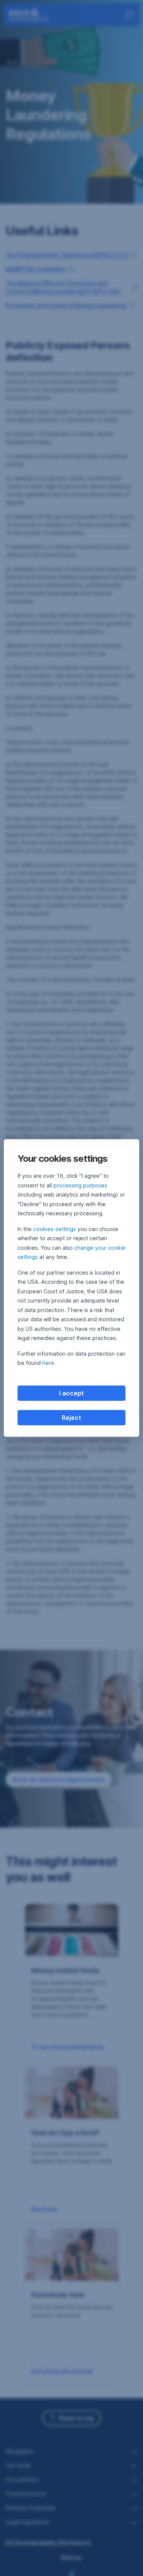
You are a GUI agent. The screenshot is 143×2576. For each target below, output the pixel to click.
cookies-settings (55, 1229)
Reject (71, 1418)
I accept (71, 1393)
